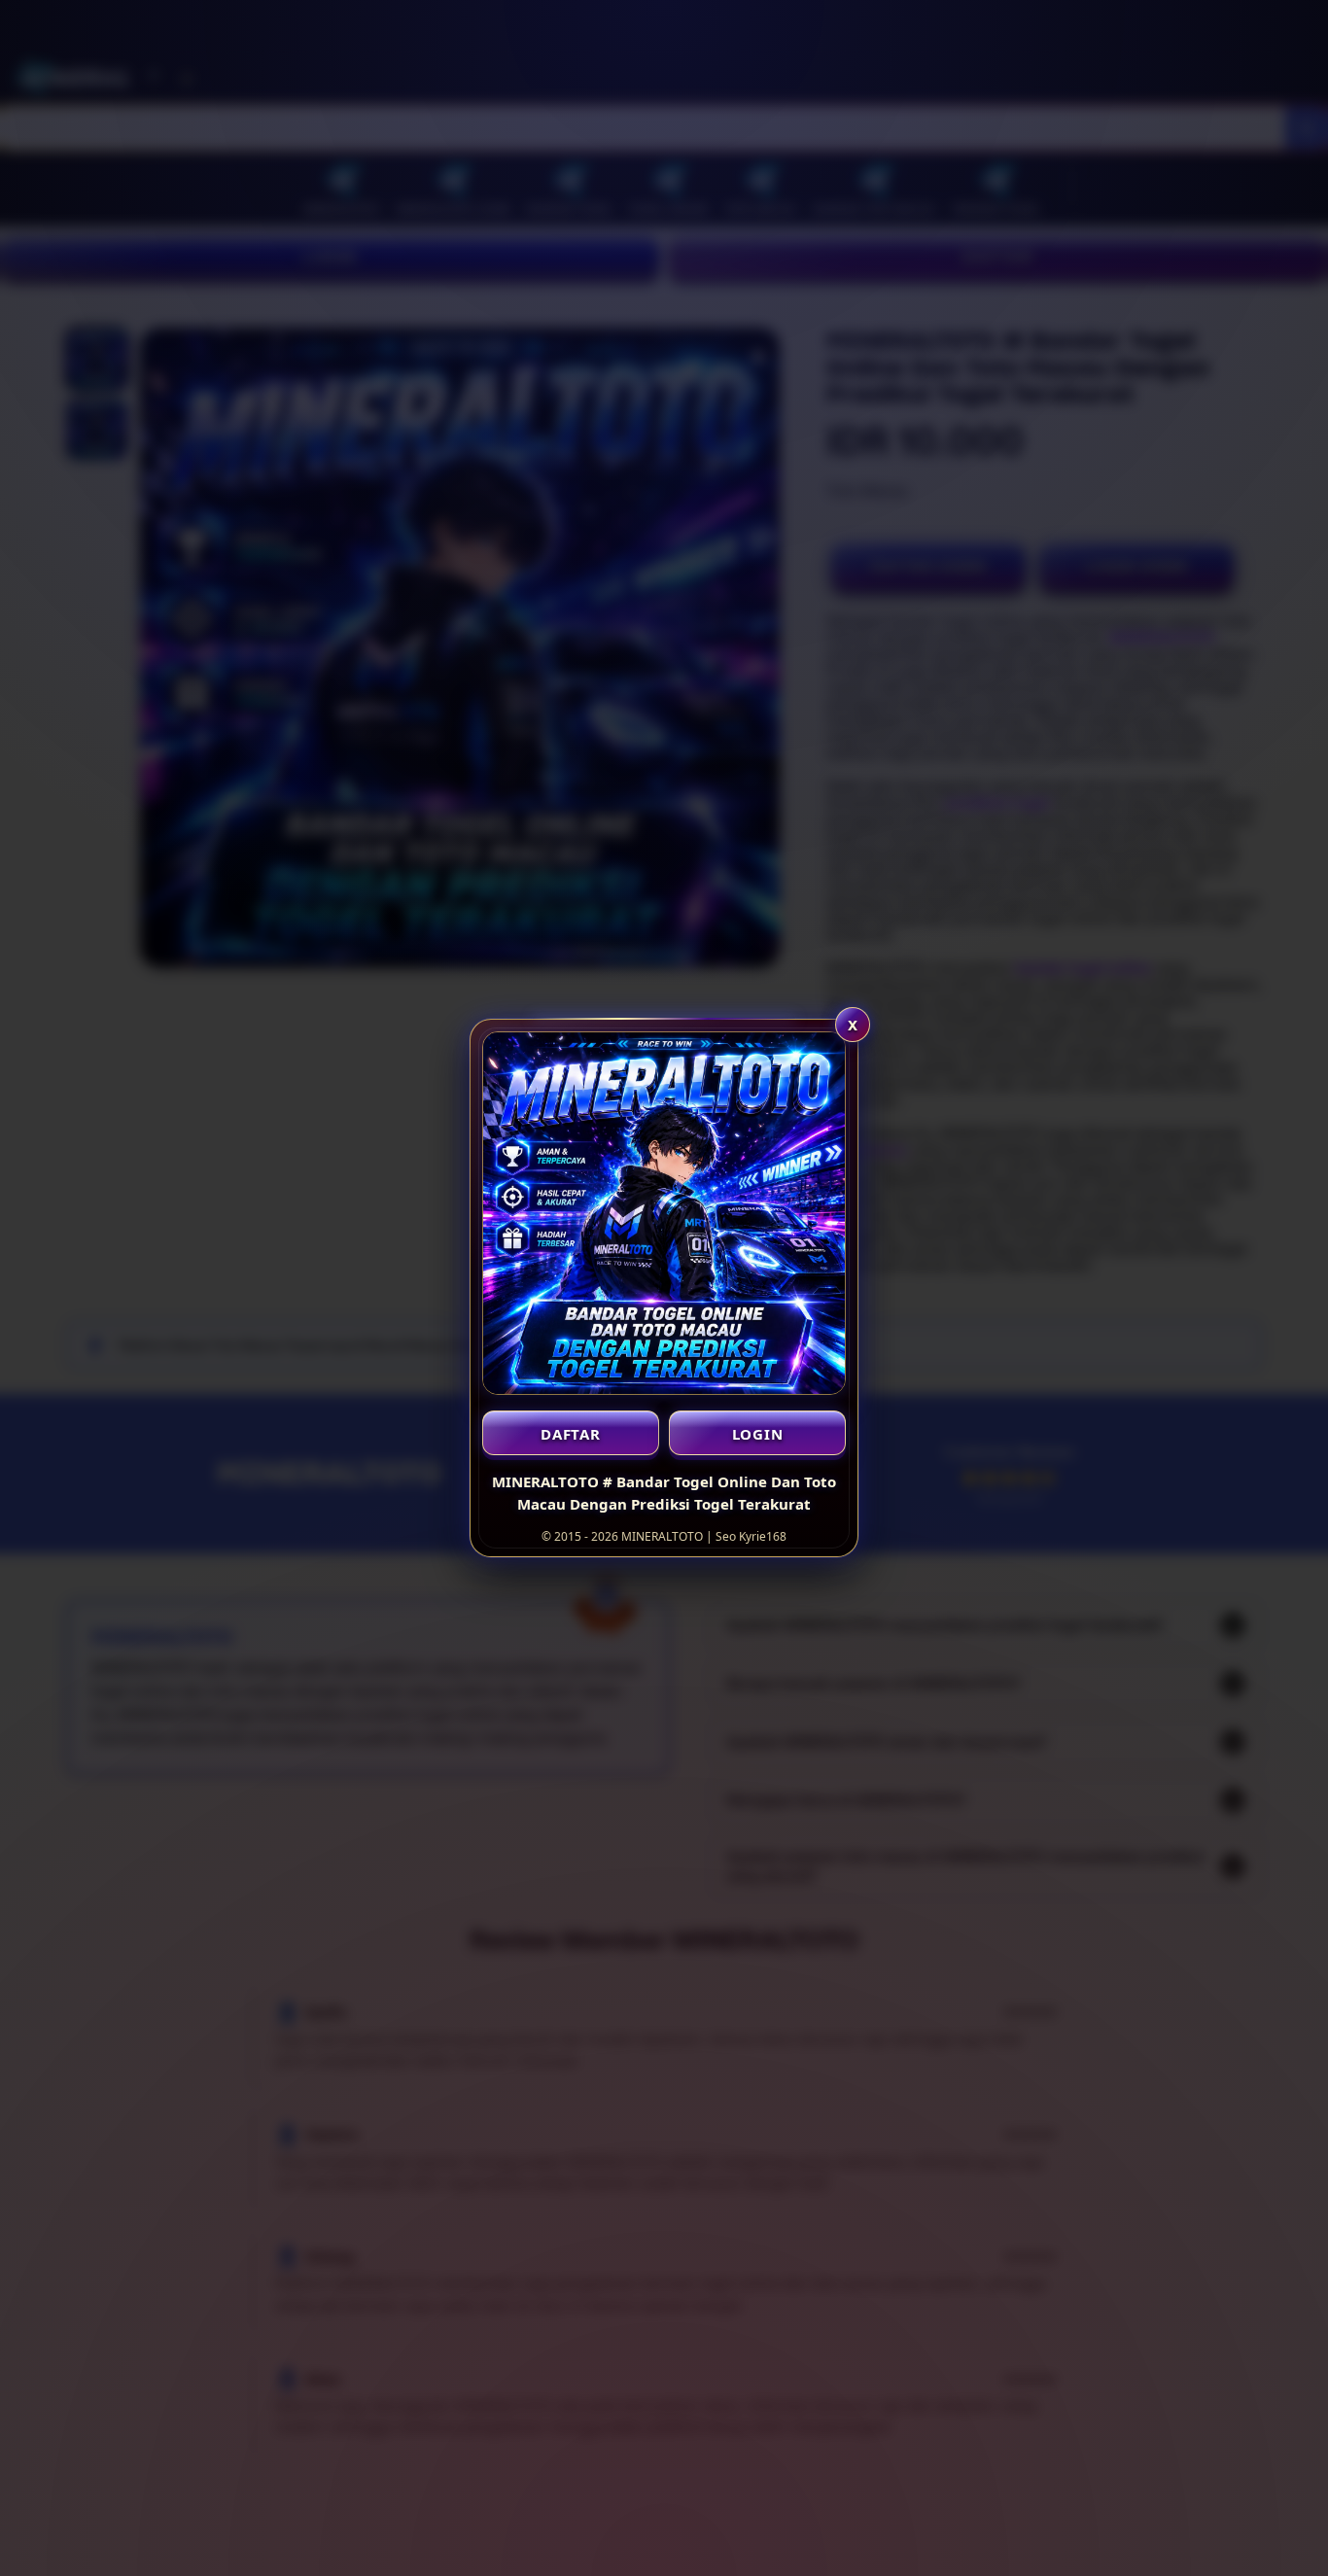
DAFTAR (571, 1434)
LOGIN (758, 1434)
